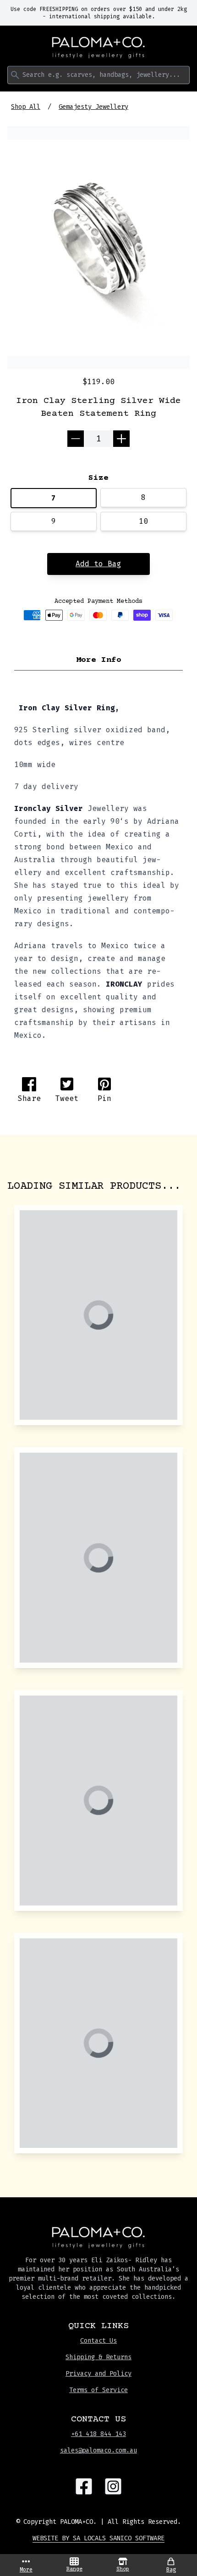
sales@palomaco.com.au (98, 2450)
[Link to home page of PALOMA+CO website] (98, 48)
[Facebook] (84, 2486)
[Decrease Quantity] (76, 439)
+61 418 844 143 (98, 2434)
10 (143, 521)
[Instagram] (113, 2486)
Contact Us (98, 2341)
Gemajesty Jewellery (93, 107)
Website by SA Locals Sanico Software (98, 2538)
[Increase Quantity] (121, 439)
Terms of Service (98, 2390)
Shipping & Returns (98, 2357)
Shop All (26, 107)
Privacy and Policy (98, 2374)
